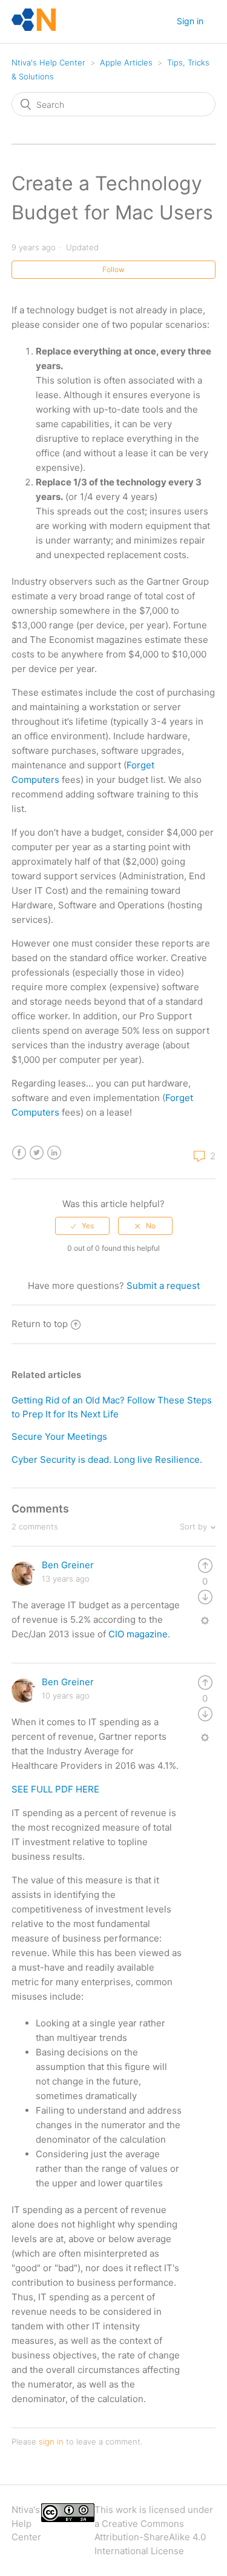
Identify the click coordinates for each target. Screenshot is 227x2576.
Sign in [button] (190, 21)
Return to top (40, 1324)
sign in (51, 2441)
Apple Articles (126, 62)
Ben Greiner (68, 1565)
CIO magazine (138, 1634)
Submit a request (163, 1286)
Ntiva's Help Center (48, 62)
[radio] (82, 1226)
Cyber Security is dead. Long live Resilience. (107, 1459)
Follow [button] (113, 269)
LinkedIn (54, 1153)
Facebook (19, 1153)
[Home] (34, 28)
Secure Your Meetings (59, 1436)
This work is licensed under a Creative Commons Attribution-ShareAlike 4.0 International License (154, 2530)
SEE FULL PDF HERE (55, 1789)
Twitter (37, 1153)
